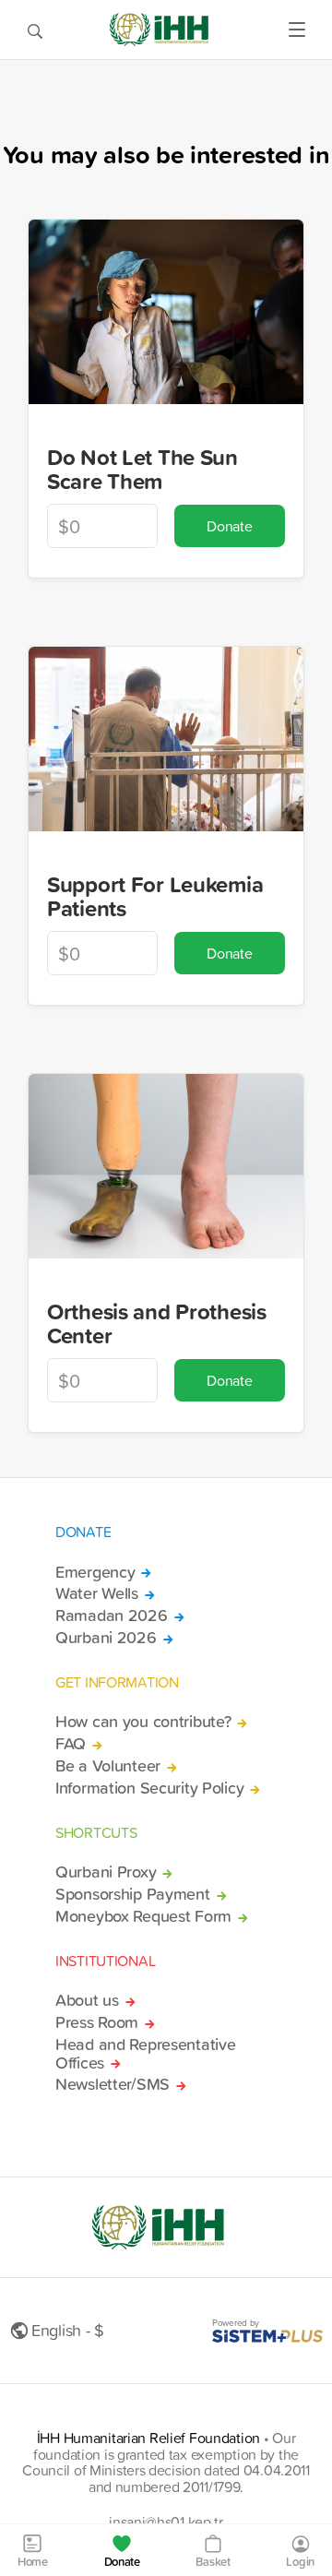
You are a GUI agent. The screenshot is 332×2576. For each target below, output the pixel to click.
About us (87, 2000)
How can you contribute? (143, 1722)
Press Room (97, 2022)
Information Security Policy (149, 1788)
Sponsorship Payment (133, 1894)
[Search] (35, 30)
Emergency (95, 1572)
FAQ (71, 1744)
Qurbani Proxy (106, 1872)
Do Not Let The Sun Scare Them (142, 469)
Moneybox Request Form (143, 1916)
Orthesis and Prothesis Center (157, 1324)
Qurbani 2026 (106, 1638)
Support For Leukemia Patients (155, 896)
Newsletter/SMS (113, 2084)
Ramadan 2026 (112, 1616)
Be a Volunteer (108, 1766)
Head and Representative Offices (145, 2054)
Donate (229, 526)
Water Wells (97, 1593)
